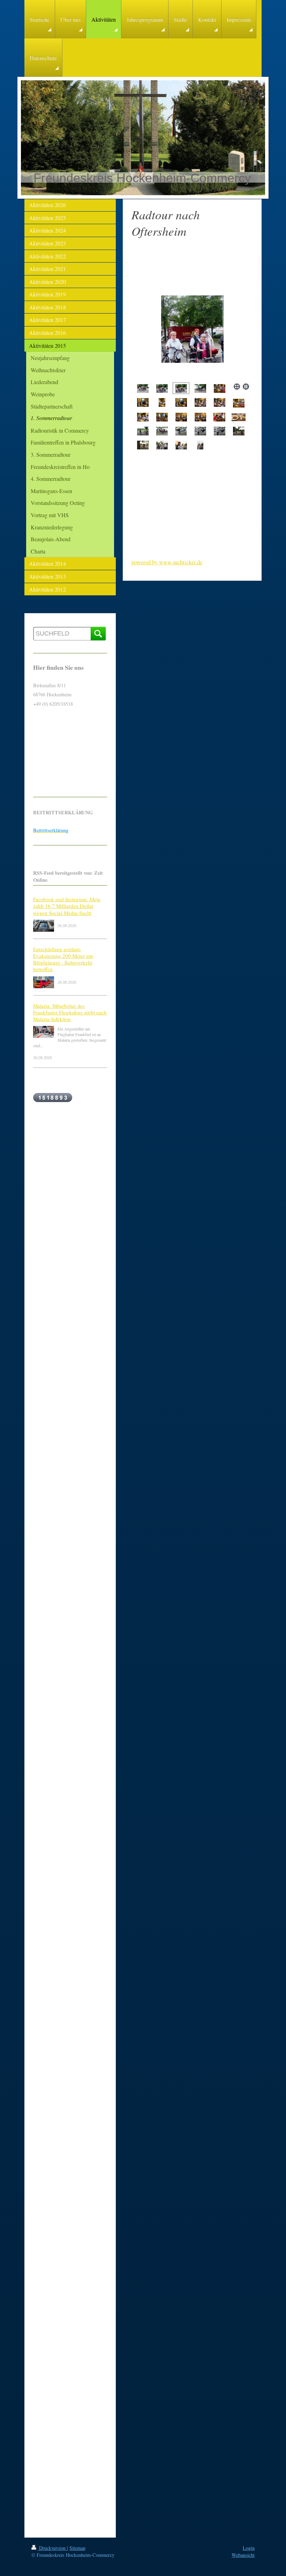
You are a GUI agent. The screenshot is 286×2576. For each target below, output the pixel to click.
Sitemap (77, 2548)
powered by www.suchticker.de (167, 562)
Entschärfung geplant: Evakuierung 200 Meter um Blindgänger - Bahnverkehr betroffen (63, 959)
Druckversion (52, 2548)
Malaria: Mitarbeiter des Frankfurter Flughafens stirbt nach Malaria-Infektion (70, 1012)
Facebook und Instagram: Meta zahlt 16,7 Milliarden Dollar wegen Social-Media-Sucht (67, 906)
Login (249, 2548)
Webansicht (243, 2555)
